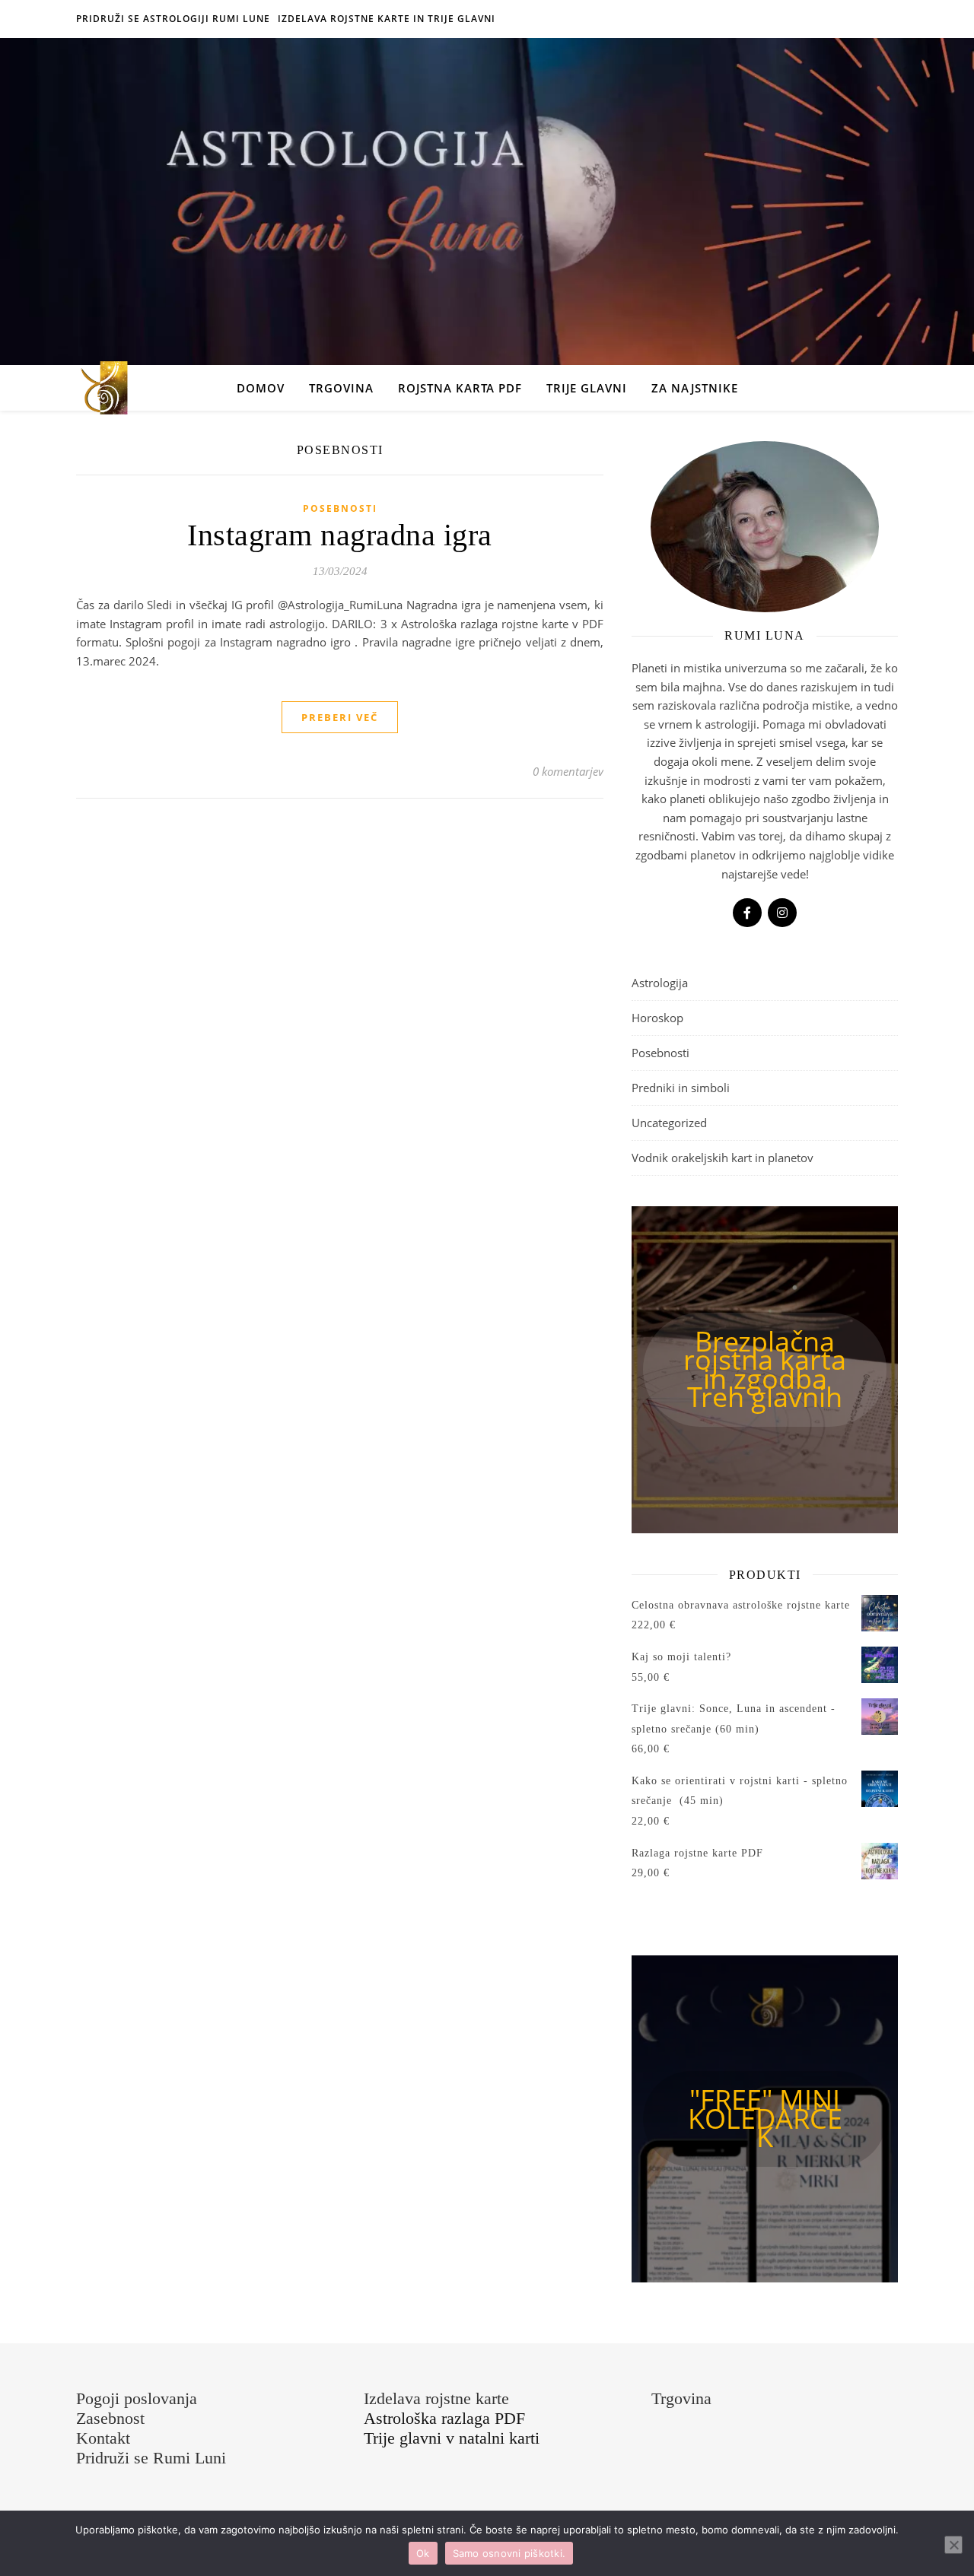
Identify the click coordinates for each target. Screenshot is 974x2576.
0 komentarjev (568, 771)
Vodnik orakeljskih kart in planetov (723, 1158)
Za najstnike (695, 388)
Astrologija (660, 983)
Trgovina (341, 388)
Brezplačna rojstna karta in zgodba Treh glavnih (765, 1369)
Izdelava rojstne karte (436, 2398)
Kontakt (103, 2438)
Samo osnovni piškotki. (509, 2553)
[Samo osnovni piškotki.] (953, 2545)
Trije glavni (587, 388)
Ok (423, 2553)
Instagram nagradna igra (340, 535)
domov (261, 388)
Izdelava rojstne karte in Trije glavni (387, 19)
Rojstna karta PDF (460, 388)
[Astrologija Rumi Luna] (103, 388)
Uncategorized (669, 1123)
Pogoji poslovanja (137, 2398)
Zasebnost (110, 2418)
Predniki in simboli (681, 1088)
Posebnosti (340, 508)
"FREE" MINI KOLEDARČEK (765, 2118)
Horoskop (657, 1018)
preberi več (340, 717)
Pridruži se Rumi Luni (151, 2458)
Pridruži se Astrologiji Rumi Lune (173, 19)
